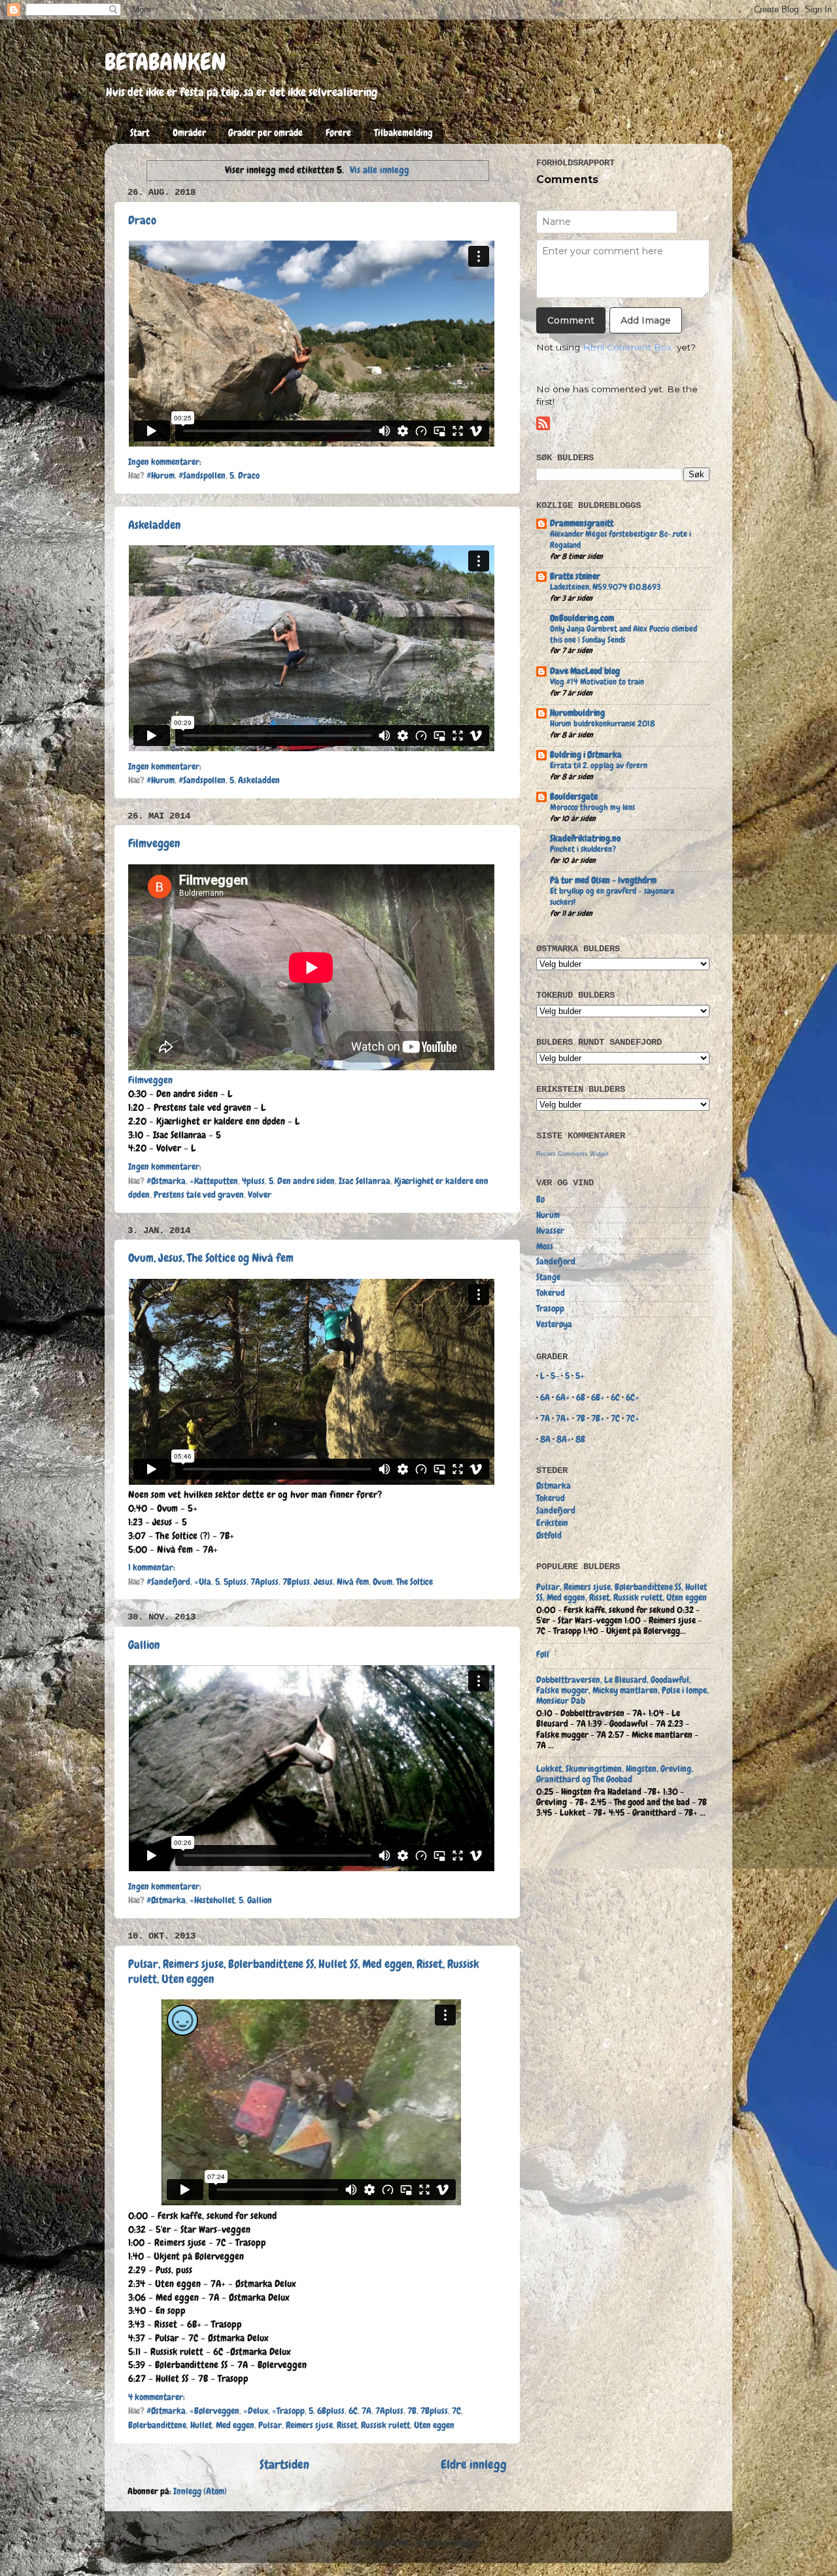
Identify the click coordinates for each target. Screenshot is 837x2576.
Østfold (549, 1535)
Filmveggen (154, 843)
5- (555, 1376)
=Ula (203, 1582)
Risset (347, 2425)
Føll (543, 1654)
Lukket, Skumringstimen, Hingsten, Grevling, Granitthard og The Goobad (615, 1774)
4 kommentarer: (157, 2397)
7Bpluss (296, 1582)
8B (580, 1439)
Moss (545, 1246)
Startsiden (284, 2465)
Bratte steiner (575, 576)
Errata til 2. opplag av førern (599, 765)
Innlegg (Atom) (200, 2491)
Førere (338, 133)
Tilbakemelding (403, 133)
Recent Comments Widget (572, 1154)
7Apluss (265, 1582)
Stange (548, 1277)
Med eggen (235, 2425)
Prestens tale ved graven (199, 1195)
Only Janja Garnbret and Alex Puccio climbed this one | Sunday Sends (623, 634)
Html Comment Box (627, 347)
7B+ (598, 1418)
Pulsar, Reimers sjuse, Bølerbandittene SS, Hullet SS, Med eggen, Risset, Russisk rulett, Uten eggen (622, 1592)
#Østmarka (166, 1181)
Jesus (323, 1582)
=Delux (256, 2411)
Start (140, 133)
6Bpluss (331, 2411)
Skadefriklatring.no (585, 839)
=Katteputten (214, 1181)
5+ (580, 1376)
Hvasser (550, 1231)
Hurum (548, 1215)
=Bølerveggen (214, 2411)
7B (412, 2411)
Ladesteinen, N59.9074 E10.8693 (605, 587)
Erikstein (552, 1523)
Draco (142, 220)
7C (456, 2411)
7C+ (633, 1418)
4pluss (253, 1181)
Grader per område (265, 133)
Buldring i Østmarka (586, 755)
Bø (540, 1199)
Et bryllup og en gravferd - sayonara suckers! (612, 896)
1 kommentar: (152, 1568)
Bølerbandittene (157, 2425)
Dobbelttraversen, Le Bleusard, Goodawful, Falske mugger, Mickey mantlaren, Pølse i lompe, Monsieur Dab (623, 1690)
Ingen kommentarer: (165, 462)
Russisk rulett (385, 2425)
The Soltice (415, 1582)
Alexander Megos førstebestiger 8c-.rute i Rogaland (621, 539)
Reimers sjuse (309, 2425)
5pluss (235, 1582)
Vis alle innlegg (380, 170)
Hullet (201, 2425)
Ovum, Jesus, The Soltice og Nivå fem (211, 1258)
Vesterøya (554, 1324)
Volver (260, 1195)
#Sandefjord (168, 1582)
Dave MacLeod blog (585, 671)
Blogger (469, 2543)
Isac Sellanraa (365, 1181)
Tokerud (551, 1293)
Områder (189, 133)
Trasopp (550, 1309)
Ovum (383, 1582)
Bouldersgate (574, 797)
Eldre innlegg (474, 2465)
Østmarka (554, 1486)
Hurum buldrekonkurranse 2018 (603, 723)
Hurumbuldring (577, 713)
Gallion (144, 1645)
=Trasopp (288, 2411)
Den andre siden (306, 1181)
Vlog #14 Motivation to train (597, 682)
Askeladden (154, 525)
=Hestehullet (212, 1900)
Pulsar (270, 2425)
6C (353, 2411)
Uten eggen (434, 2425)
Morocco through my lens (592, 807)
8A (545, 1439)
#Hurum (161, 476)
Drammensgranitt (582, 523)
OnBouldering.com (582, 618)
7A (367, 2411)
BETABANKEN (165, 62)
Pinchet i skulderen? (583, 849)
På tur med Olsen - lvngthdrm (603, 880)
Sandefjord (556, 1262)
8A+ (564, 1439)
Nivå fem (353, 1582)
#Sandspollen (202, 476)
